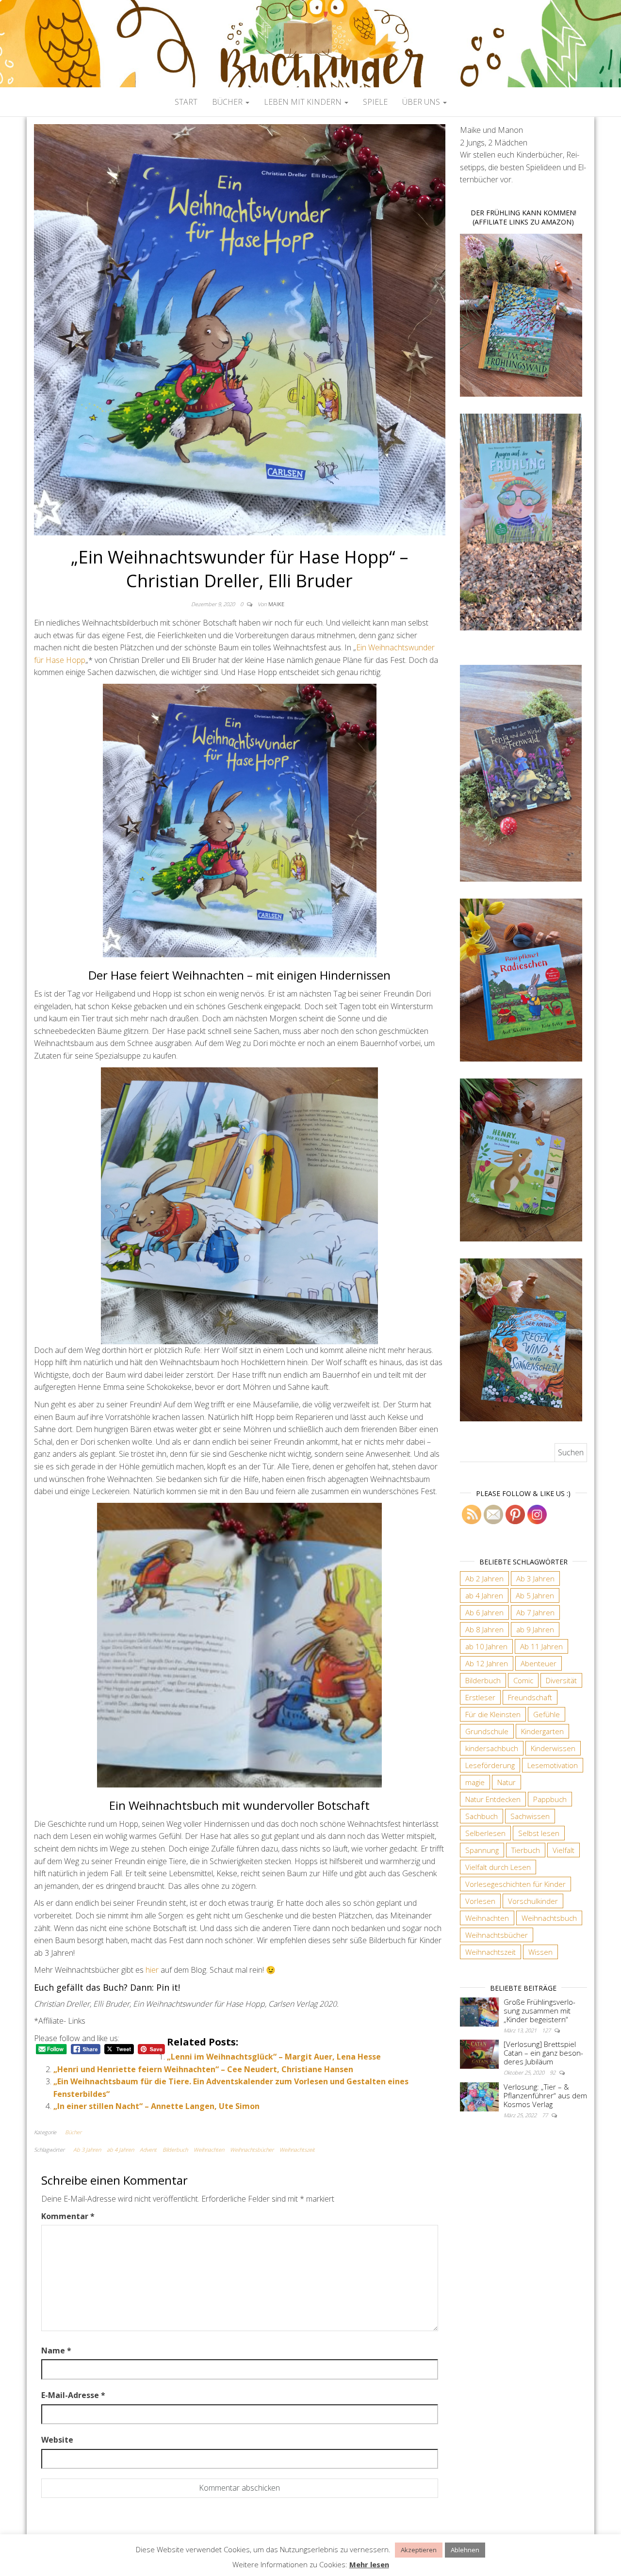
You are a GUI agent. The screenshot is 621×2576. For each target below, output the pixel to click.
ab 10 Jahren (486, 1646)
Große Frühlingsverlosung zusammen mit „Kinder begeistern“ (539, 2011)
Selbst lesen (539, 1833)
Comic (523, 1680)
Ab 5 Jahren (535, 1595)
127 (547, 2030)
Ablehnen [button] (465, 2550)
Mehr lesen (369, 2564)
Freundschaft (530, 1697)
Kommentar (68, 2216)
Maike (276, 604)
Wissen (540, 1952)
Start (186, 102)
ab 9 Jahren (535, 1629)
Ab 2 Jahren (484, 1578)
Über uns (422, 102)
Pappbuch (550, 1799)
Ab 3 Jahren (87, 2149)
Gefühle (547, 1714)
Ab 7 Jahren (535, 1612)
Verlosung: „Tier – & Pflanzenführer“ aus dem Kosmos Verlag (545, 2095)
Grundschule (487, 1731)
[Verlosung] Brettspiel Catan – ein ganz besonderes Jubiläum (543, 2053)
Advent (148, 2149)
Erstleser (480, 1697)
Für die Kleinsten (493, 1714)
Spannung (482, 1850)
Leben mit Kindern (304, 102)
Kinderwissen (553, 1748)
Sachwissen (530, 1816)
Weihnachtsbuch (549, 1918)
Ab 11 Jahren (541, 1646)
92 (553, 2072)
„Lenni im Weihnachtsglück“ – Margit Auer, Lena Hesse (274, 2057)
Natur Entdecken (493, 1799)
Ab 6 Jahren (484, 1612)
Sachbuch (482, 1816)
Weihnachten (209, 2149)
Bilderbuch (175, 2149)
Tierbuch (526, 1850)
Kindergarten (542, 1731)
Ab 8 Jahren (484, 1629)
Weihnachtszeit (297, 2149)
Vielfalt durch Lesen (498, 1867)
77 (546, 2115)
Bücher (228, 102)
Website (57, 2440)
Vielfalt (564, 1850)
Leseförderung (490, 1765)
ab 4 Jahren (120, 2149)
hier (153, 1970)
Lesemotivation (553, 1765)
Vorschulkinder (533, 1901)
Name (56, 2351)
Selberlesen (485, 1833)
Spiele (375, 102)
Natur (507, 1782)
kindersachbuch (492, 1748)
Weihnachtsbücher (252, 2149)
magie (475, 1782)
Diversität (561, 1680)
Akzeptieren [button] (419, 2550)
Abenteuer (539, 1663)
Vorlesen (480, 1901)
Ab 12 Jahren (487, 1663)
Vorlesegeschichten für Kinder (515, 1884)
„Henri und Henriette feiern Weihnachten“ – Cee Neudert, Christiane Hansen (203, 2069)
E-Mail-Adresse (73, 2395)
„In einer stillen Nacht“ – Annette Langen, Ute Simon (156, 2106)
